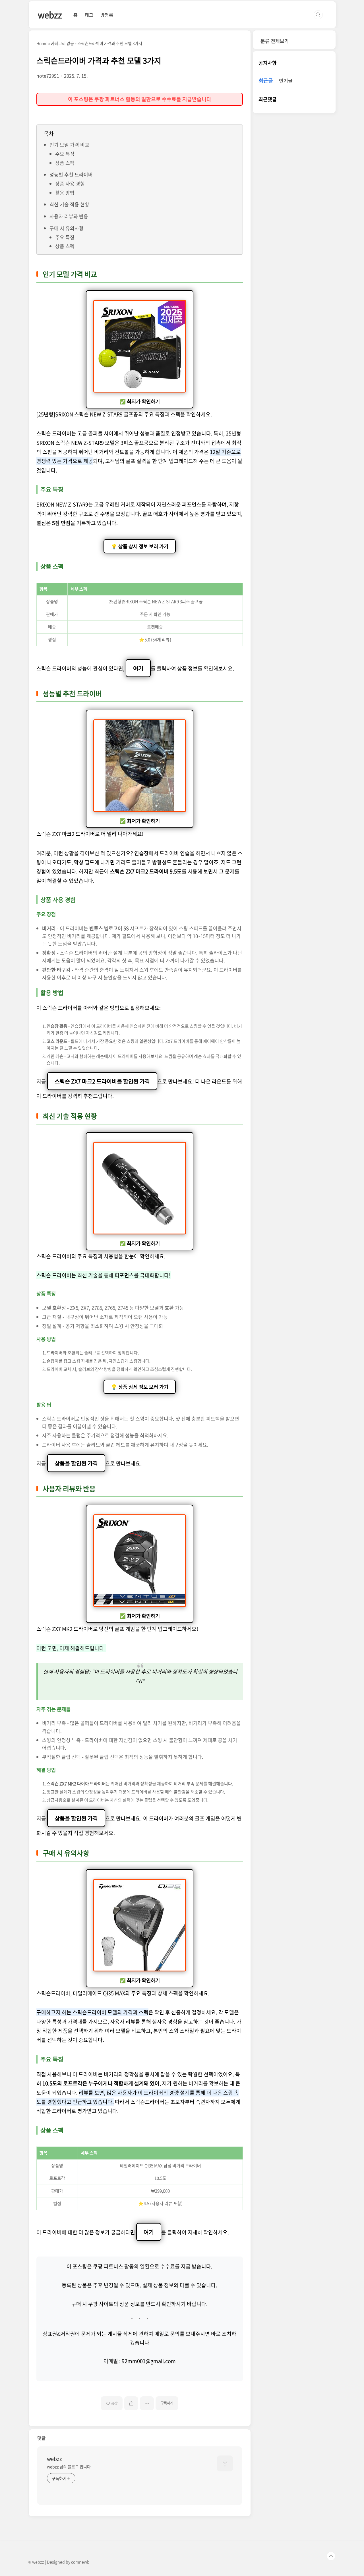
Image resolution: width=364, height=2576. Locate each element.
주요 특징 (65, 154)
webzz (50, 15)
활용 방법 (65, 193)
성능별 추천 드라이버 (71, 174)
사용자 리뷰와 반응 (69, 216)
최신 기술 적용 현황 (69, 204)
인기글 (286, 81)
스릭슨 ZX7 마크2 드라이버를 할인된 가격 (102, 1081)
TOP (331, 2556)
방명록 (107, 15)
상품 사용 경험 (70, 183)
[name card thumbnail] (225, 2463)
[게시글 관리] (147, 2403)
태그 (89, 15)
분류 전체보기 (275, 41)
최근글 (266, 81)
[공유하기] (131, 2403)
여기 (138, 668)
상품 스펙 (65, 163)
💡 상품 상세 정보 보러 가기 (140, 546)
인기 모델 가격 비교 (69, 145)
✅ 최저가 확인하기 (140, 401)
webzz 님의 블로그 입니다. (69, 2467)
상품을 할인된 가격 (76, 1818)
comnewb (80, 2562)
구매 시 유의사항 (67, 228)
